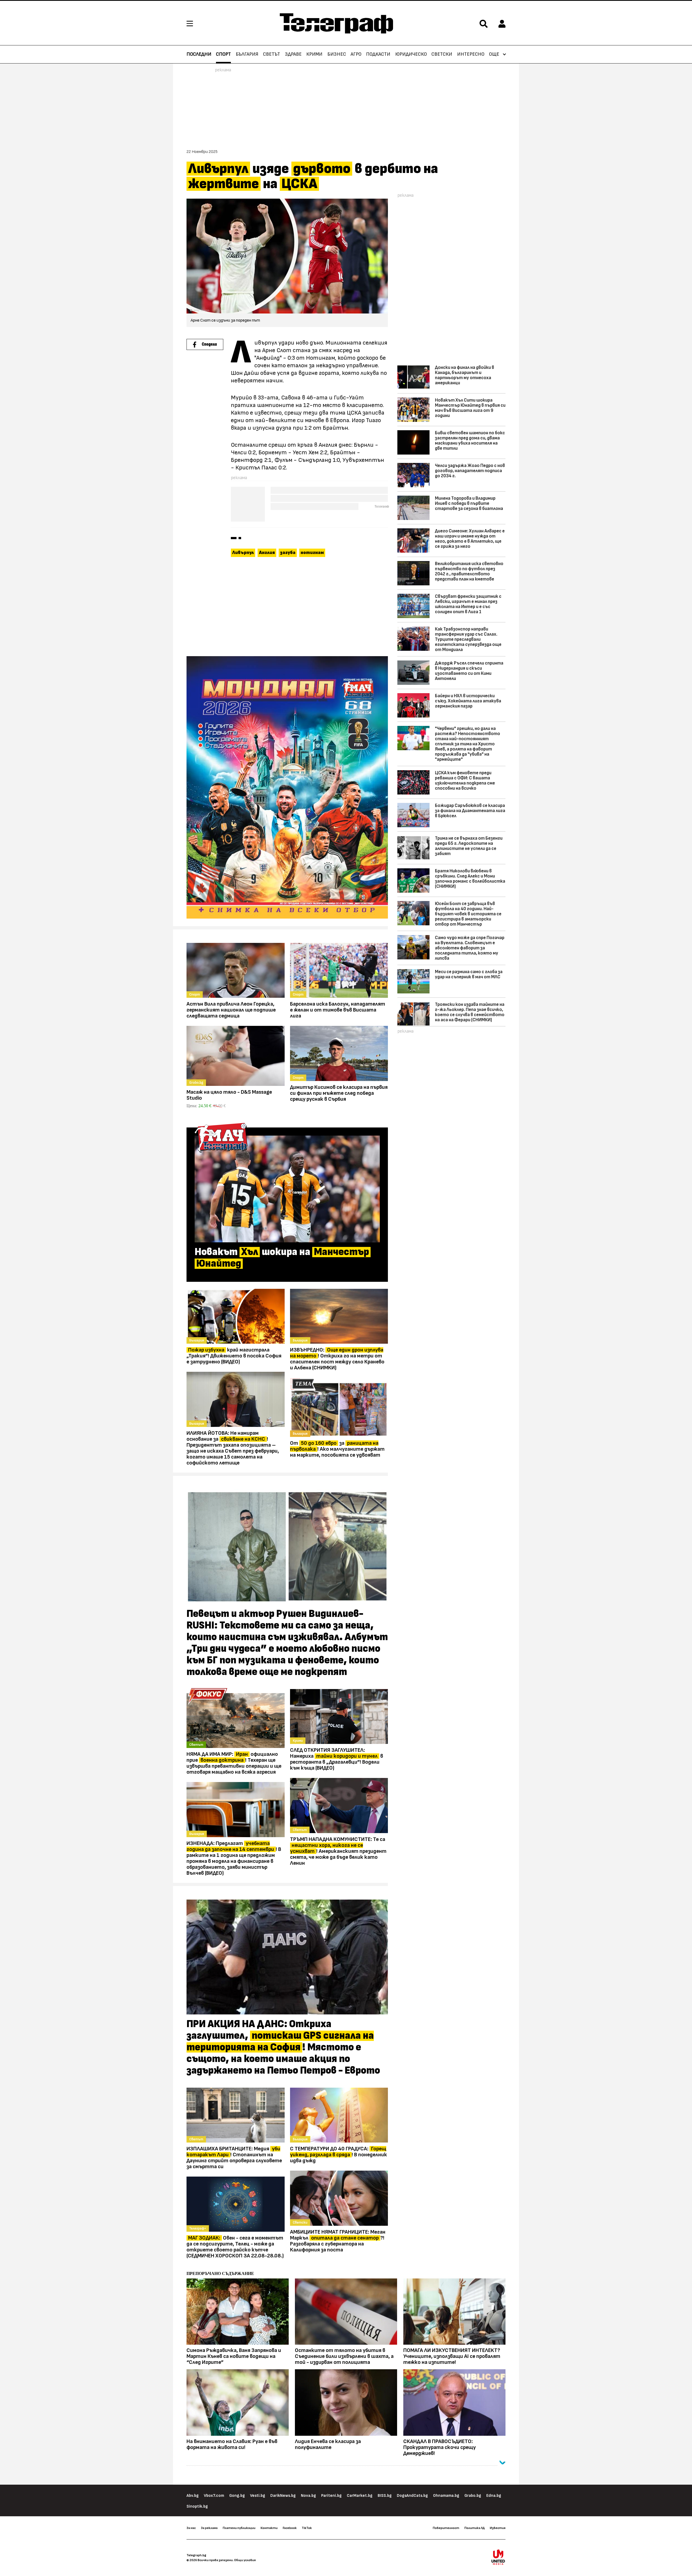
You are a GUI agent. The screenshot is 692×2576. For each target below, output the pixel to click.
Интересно (471, 54)
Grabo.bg (473, 2496)
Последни (199, 54)
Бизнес (337, 54)
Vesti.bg (258, 2496)
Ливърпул (243, 553)
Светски (442, 54)
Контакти (269, 2528)
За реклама (209, 2528)
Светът (272, 54)
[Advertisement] (287, 608)
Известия (498, 2528)
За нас (191, 2528)
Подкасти (378, 54)
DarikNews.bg (283, 2496)
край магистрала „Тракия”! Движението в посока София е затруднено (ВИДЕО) (234, 1356)
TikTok (307, 2528)
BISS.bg (385, 2496)
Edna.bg (494, 2496)
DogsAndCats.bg (412, 2496)
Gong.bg (237, 2496)
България (247, 54)
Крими (314, 54)
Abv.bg (193, 2496)
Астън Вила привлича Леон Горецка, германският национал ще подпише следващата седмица (231, 1010)
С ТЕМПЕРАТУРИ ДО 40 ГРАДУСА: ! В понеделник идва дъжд (339, 2155)
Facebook (290, 2528)
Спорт (223, 54)
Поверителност (446, 2528)
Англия (267, 553)
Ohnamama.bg (446, 2496)
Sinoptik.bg (197, 2506)
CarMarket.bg (360, 2496)
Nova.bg (308, 2496)
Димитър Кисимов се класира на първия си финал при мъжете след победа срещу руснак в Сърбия (339, 1093)
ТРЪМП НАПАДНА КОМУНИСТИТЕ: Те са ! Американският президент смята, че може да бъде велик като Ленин (338, 1851)
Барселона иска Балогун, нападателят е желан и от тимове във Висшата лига (338, 1010)
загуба (288, 553)
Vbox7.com (214, 2496)
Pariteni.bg (331, 2496)
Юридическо (411, 54)
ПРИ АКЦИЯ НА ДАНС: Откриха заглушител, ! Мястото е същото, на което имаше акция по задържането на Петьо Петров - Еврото (283, 2047)
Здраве (293, 54)
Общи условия (245, 2560)
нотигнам (312, 553)
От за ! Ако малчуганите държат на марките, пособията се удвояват (337, 1449)
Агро (356, 54)
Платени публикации (239, 2528)
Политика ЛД (475, 2528)
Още (494, 54)
